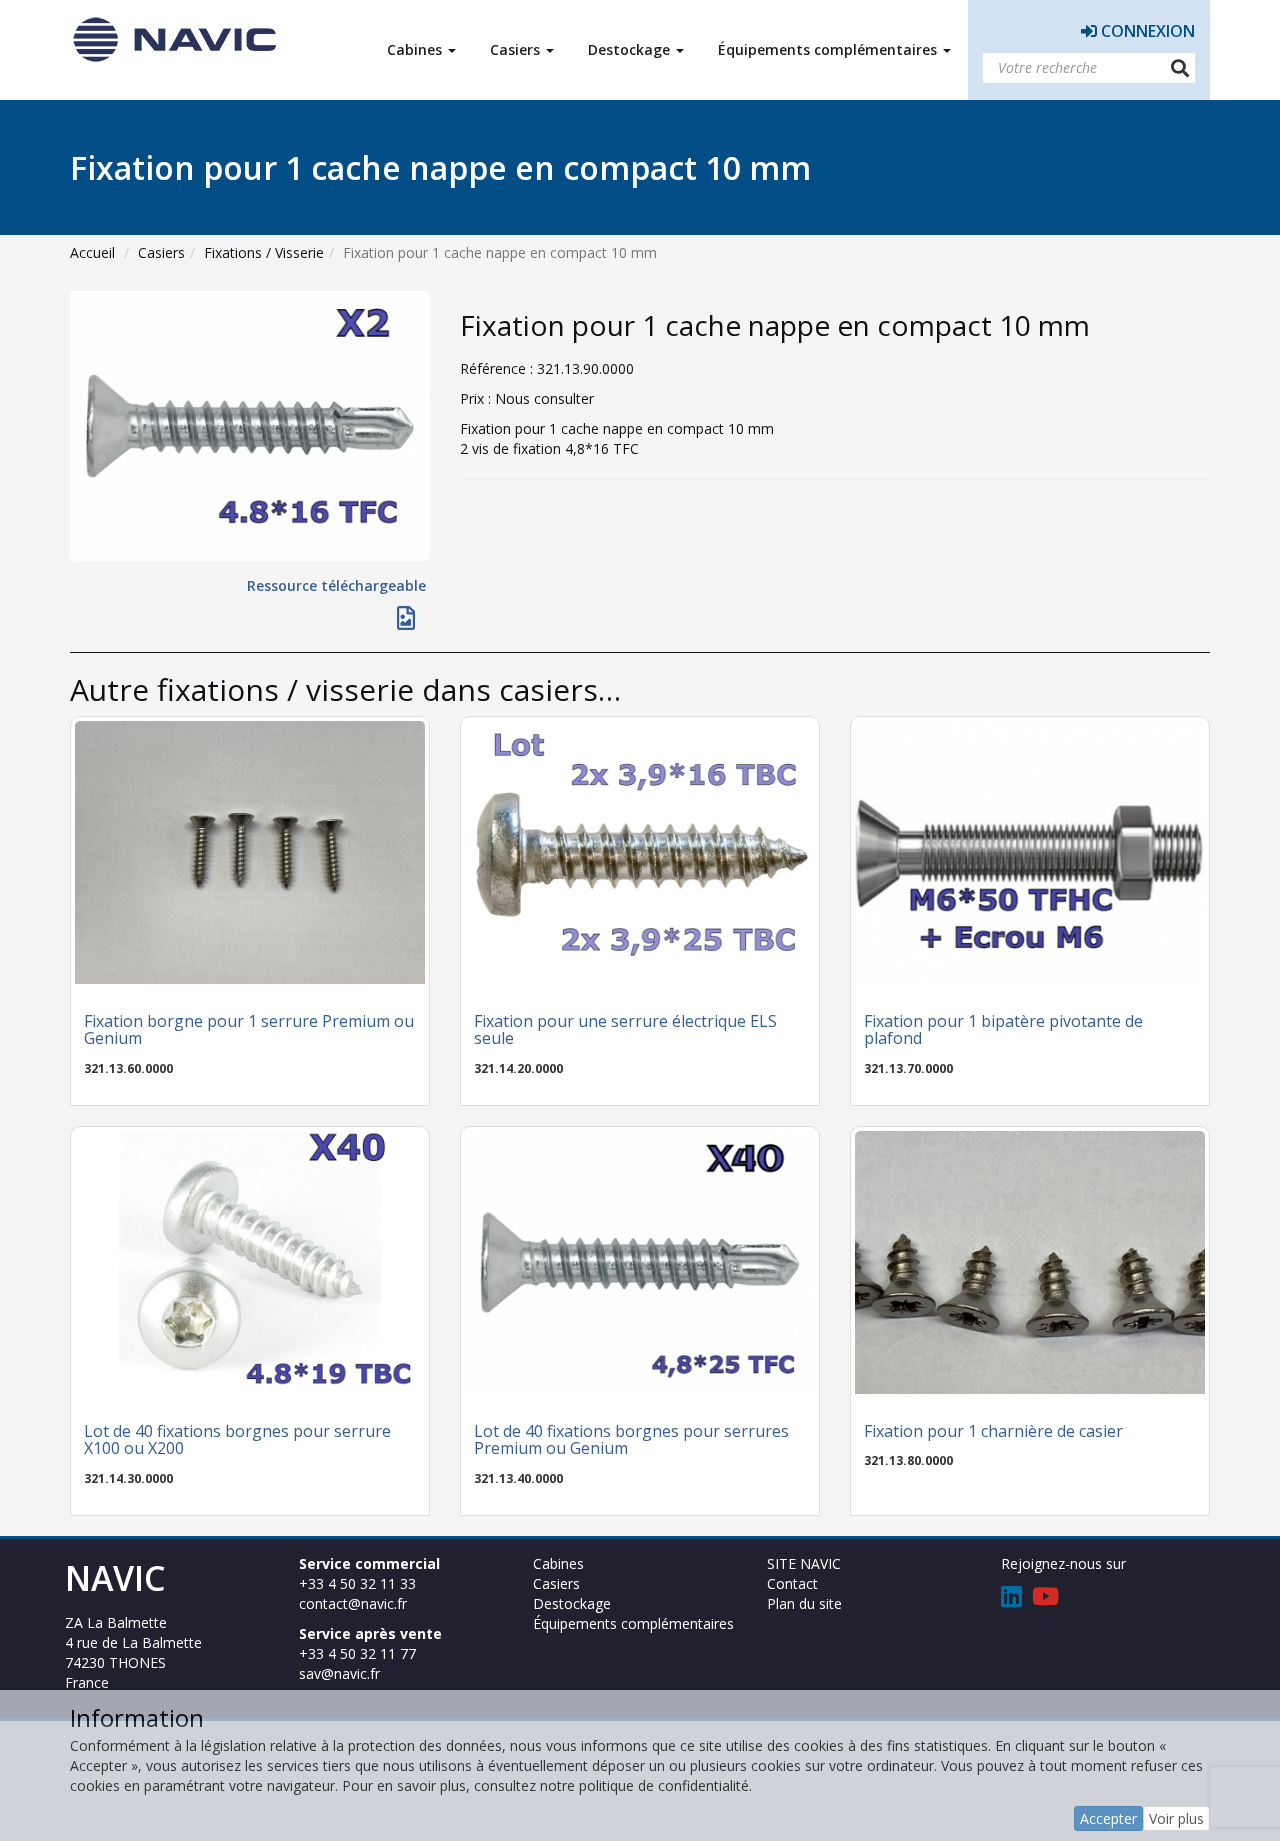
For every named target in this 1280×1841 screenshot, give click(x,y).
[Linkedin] (1011, 1599)
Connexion (1146, 31)
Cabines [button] (416, 49)
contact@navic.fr (353, 1603)
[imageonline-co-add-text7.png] (406, 621)
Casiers (161, 252)
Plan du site (804, 1603)
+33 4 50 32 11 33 (357, 1583)
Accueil (92, 252)
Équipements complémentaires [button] (829, 49)
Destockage (572, 1603)
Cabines (558, 1563)
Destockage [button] (631, 49)
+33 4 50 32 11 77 (357, 1653)
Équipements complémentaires (633, 1623)
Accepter (1108, 1818)
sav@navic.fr (339, 1673)
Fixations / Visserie (264, 252)
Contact (792, 1583)
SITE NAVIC (804, 1563)
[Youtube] (1045, 1599)
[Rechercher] (1180, 68)
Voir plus (1176, 1818)
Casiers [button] (517, 49)
